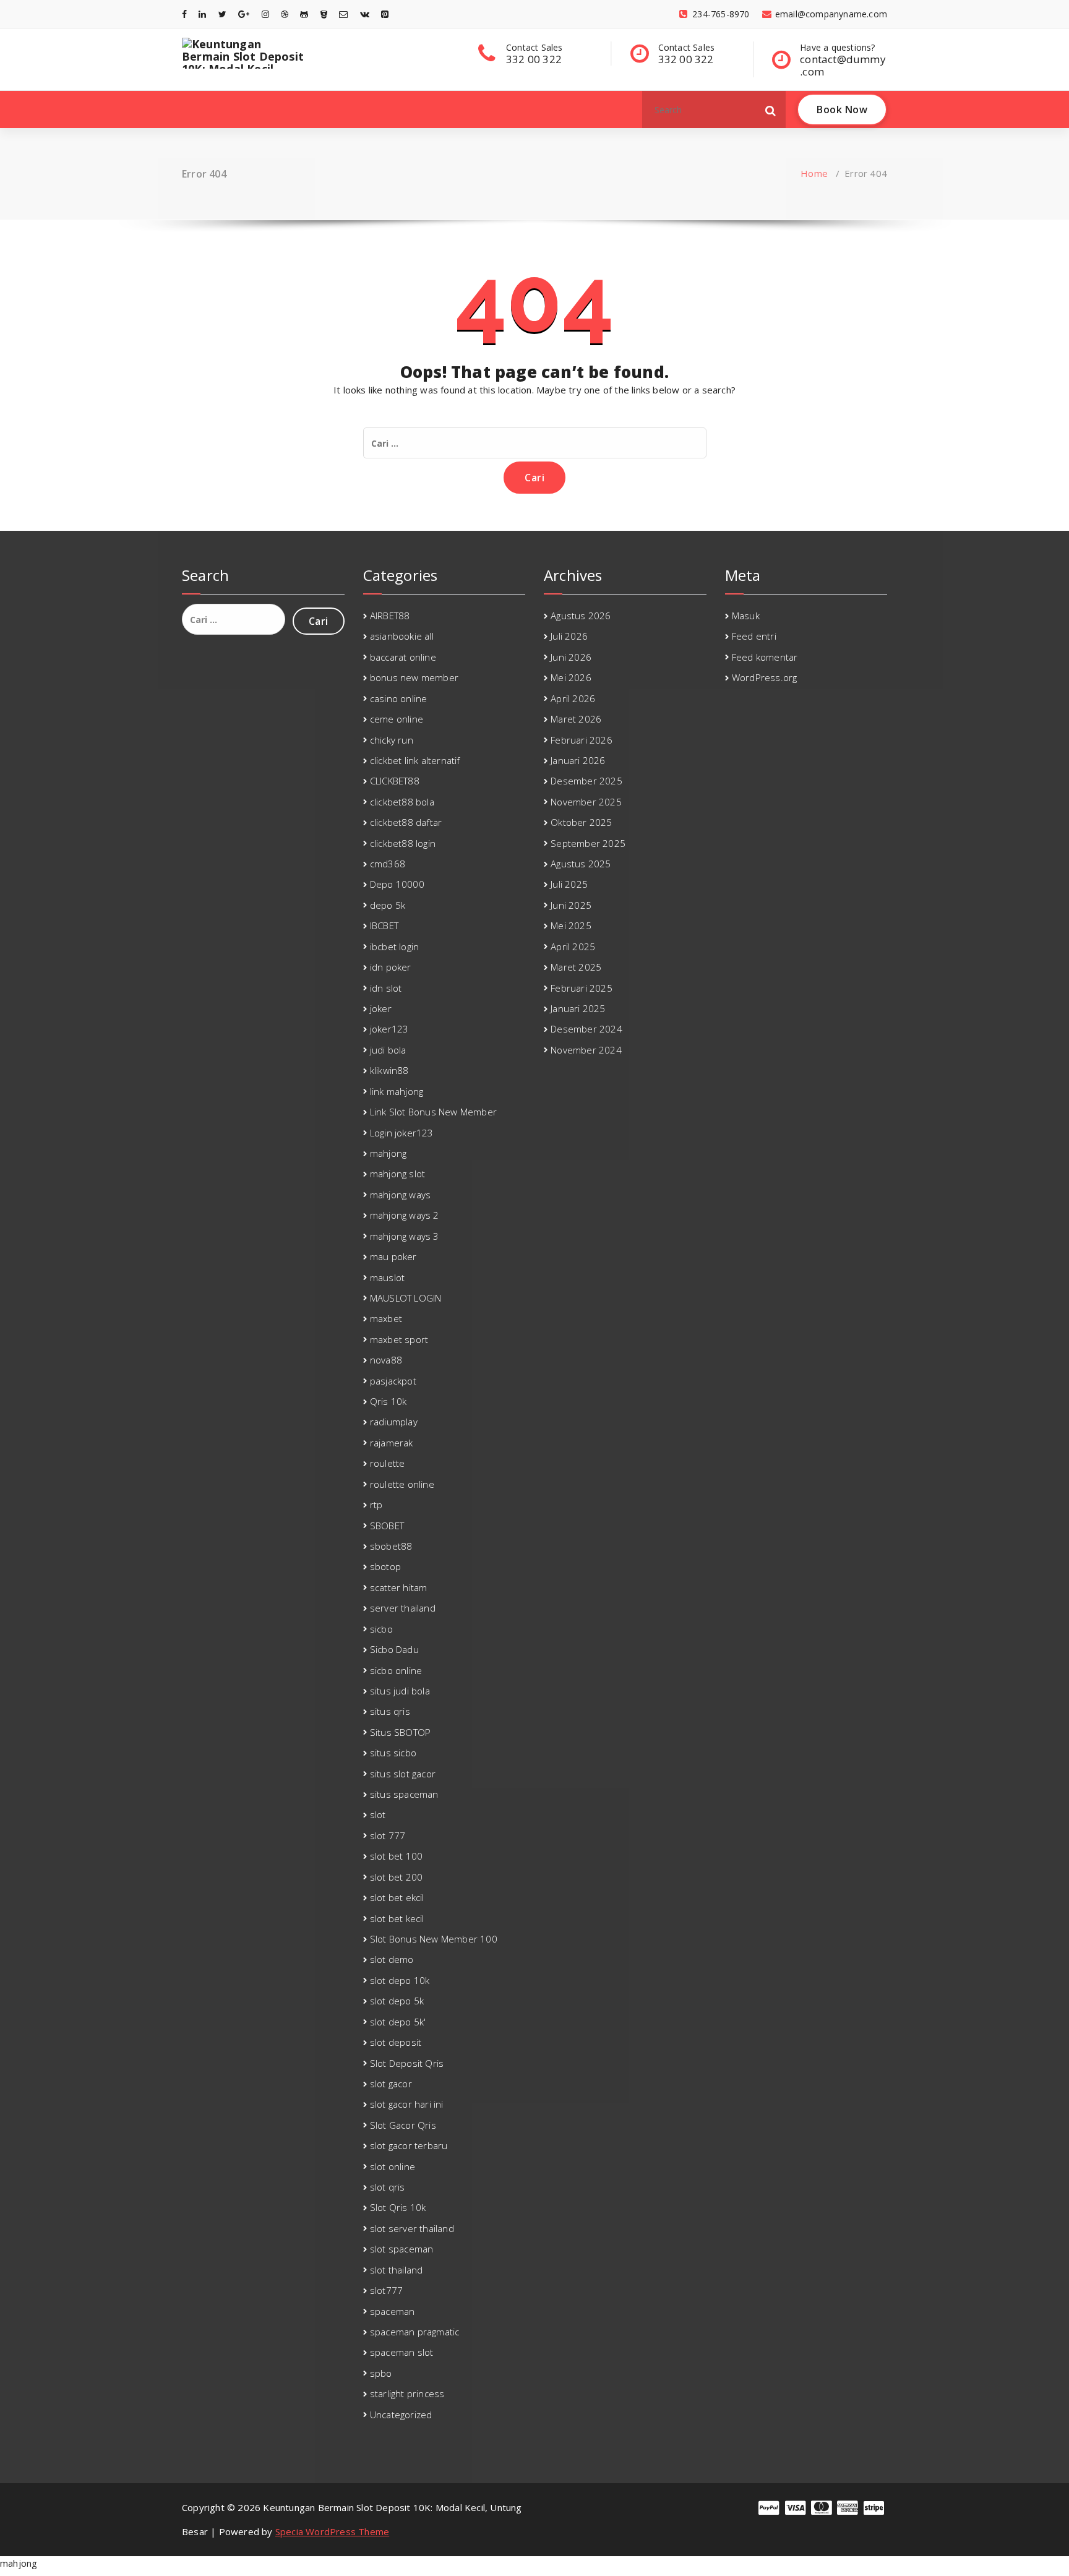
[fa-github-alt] (304, 14)
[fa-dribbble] (285, 14)
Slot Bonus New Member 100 (434, 1939)
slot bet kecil (397, 1918)
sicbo (381, 1629)
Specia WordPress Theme (332, 2531)
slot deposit (396, 2042)
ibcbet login (394, 947)
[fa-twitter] (222, 14)
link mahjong (397, 1091)
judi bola (388, 1050)
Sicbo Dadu (394, 1649)
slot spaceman (402, 2249)
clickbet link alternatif (415, 760)
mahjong (388, 1153)
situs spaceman (404, 1794)
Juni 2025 (571, 905)
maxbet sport (399, 1339)
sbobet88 (391, 1546)
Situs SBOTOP (400, 1732)
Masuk (746, 616)
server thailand (403, 1608)
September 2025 (588, 843)
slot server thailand (412, 2228)
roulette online (402, 1484)
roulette (388, 1463)
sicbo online (396, 1670)
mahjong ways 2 (405, 1215)
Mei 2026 (571, 677)
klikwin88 (389, 1070)
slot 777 (388, 1835)
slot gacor (391, 2084)
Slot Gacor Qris (403, 2125)
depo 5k (388, 905)
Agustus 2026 (581, 616)
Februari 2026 (582, 740)
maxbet (386, 1318)
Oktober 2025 (581, 822)
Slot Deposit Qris (407, 2063)
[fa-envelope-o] (343, 14)
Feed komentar (765, 657)
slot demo (392, 1959)
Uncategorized (401, 2415)
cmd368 (388, 864)
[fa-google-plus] (244, 14)
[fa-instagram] (265, 14)
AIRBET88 (390, 616)
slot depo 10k (400, 1980)
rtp (376, 1505)
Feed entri (754, 636)
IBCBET (384, 925)
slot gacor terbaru (409, 2145)
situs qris (390, 1711)
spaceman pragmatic (415, 2332)
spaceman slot (402, 2352)
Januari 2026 (578, 760)
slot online (393, 2166)
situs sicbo (393, 1753)
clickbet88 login (403, 843)
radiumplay (394, 1422)
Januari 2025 (578, 1008)
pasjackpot (393, 1381)
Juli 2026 (569, 636)
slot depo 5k (397, 2001)
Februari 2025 (582, 988)
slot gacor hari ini (407, 2104)
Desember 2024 (586, 1029)
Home (814, 173)
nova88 (386, 1360)
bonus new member (414, 677)
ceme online (397, 719)
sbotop (385, 1566)
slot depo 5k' (398, 2022)
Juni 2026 (571, 657)
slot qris (388, 2187)
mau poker (393, 1256)
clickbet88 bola (402, 802)
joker (381, 1008)
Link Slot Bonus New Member (433, 1112)
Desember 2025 (586, 781)
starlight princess (407, 2394)
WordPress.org (765, 677)
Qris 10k (389, 1401)
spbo (381, 2373)
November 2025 (586, 802)
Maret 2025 (576, 967)
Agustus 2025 (581, 864)
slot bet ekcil (397, 1897)
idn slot (386, 988)
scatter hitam (399, 1587)
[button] (771, 109)
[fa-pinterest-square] (385, 14)
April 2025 (573, 947)
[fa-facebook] (184, 14)
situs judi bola (400, 1691)
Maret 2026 (576, 719)
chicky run (392, 740)
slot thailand (397, 2270)
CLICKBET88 (395, 781)
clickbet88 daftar (406, 822)
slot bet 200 (396, 1877)
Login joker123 (402, 1133)
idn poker (391, 967)
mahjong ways (400, 1195)
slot (378, 1814)
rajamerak (392, 1443)
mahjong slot (397, 1174)
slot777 (386, 2290)
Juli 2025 (569, 884)
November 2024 (586, 1050)
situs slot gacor (403, 1774)
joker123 (389, 1029)
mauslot (387, 1277)
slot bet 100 (396, 1856)
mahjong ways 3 (405, 1236)
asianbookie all (402, 636)
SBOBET (387, 1526)
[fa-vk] (365, 14)
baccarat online (403, 657)
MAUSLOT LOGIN (406, 1298)
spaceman (393, 2311)
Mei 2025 (571, 925)
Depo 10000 (397, 884)
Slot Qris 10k (398, 2207)
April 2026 (573, 698)
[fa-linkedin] (202, 14)
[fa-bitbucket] (324, 14)
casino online (399, 698)
